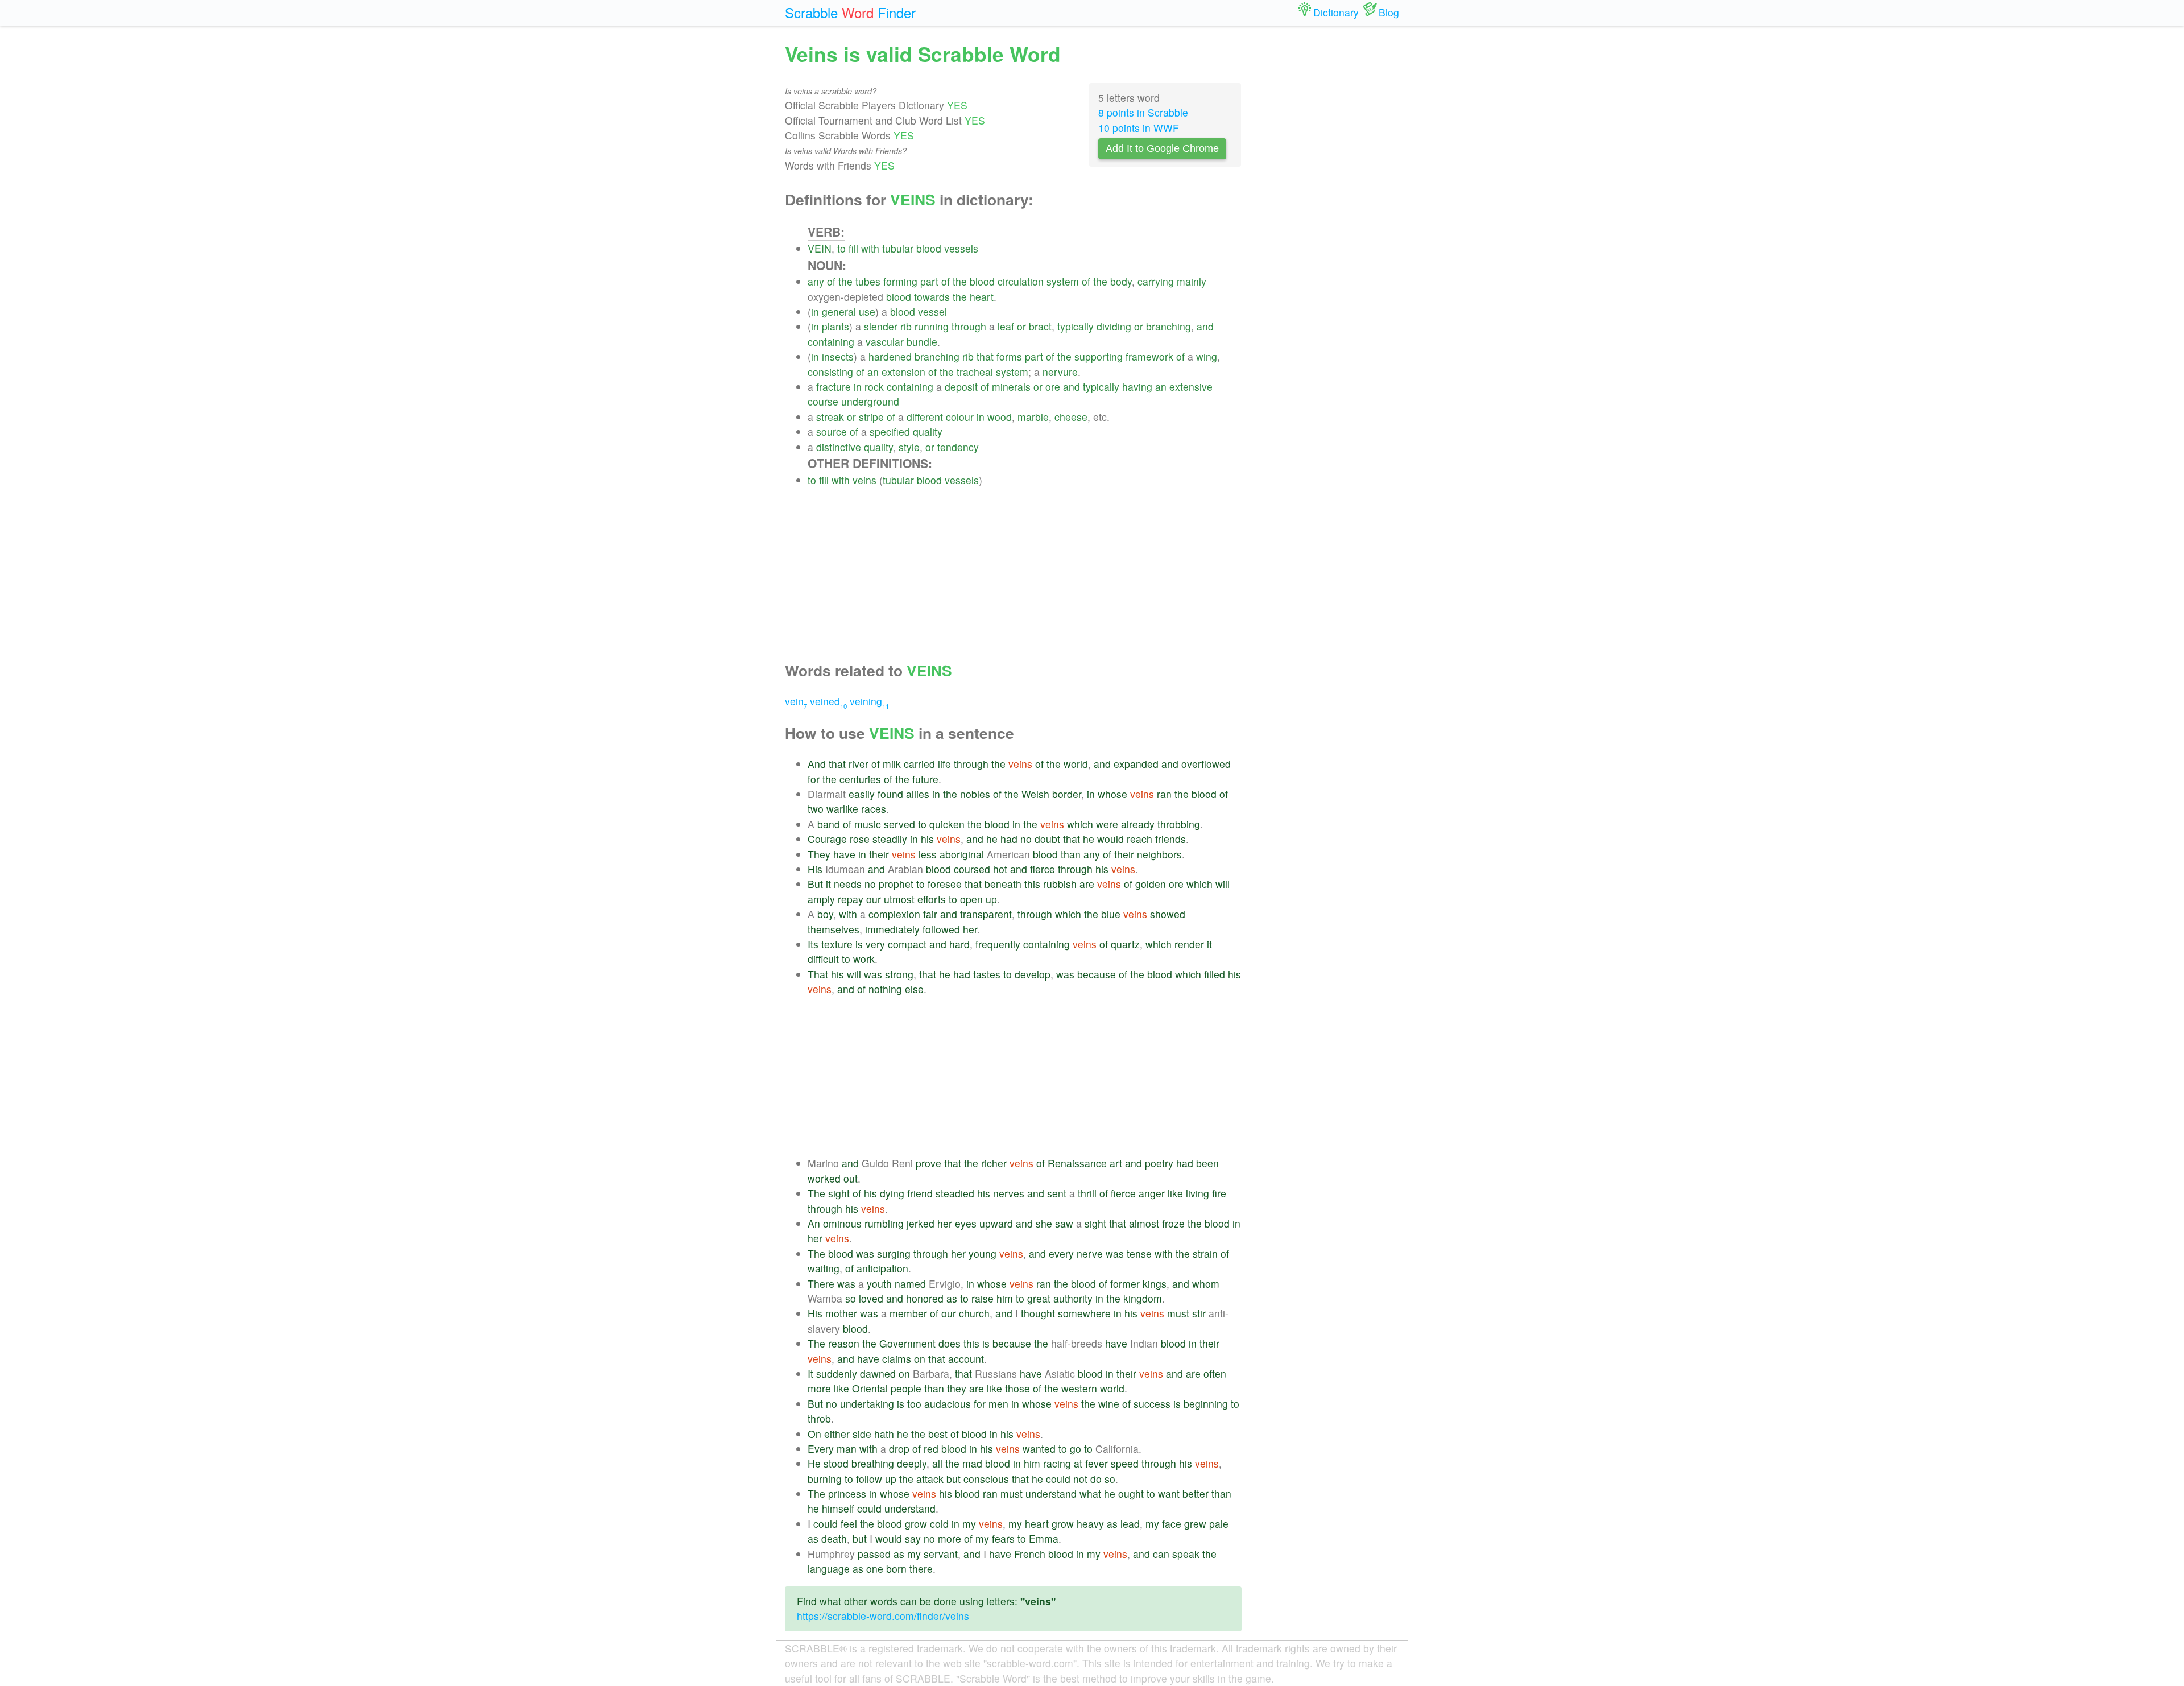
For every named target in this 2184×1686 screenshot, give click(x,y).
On (814, 1434)
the (845, 281)
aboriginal (962, 854)
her (970, 929)
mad (972, 1463)
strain (1205, 1253)
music (868, 824)
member (908, 1313)
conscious (986, 1479)
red (931, 1449)
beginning (1206, 1404)
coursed (972, 869)
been (1207, 1163)
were (1107, 824)
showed (1168, 914)
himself (838, 1508)
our (874, 899)
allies (918, 794)
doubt (1047, 839)
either (837, 1434)
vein (796, 701)
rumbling (884, 1223)
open (971, 899)
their (879, 854)
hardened (890, 356)
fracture (834, 387)
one (875, 1569)
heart (982, 297)
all (937, 1463)
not (1080, 1479)
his (927, 839)
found (890, 794)
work (864, 959)
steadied (955, 1193)
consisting (830, 372)
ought (1131, 1493)
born (896, 1569)
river (859, 764)
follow (869, 1479)
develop (1033, 974)
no (1026, 839)
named (910, 1284)
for (814, 779)
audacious (948, 1404)
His (815, 869)
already (1138, 824)
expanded (1136, 764)
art (1116, 1163)
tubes (868, 281)
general (839, 311)
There (821, 1284)
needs (848, 884)
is (859, 944)
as (952, 1298)
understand (1051, 1493)
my (969, 1524)
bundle (922, 342)
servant (941, 1554)
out (851, 1178)
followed (941, 929)
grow (916, 1524)
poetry (1159, 1163)
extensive (1191, 387)
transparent (986, 914)
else (914, 989)
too (914, 1404)
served (899, 824)
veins (864, 480)
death (834, 1538)
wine (1109, 1404)
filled (1215, 974)
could (1058, 1479)
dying (892, 1193)
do (1096, 1479)
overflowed (1206, 764)
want (1169, 1493)
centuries (860, 779)
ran (1164, 794)
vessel (932, 311)
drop (899, 1449)
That (818, 974)
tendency (958, 447)
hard (959, 944)
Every (821, 1449)
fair (930, 914)
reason (844, 1343)
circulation (1021, 281)
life (944, 764)
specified (890, 431)
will (1223, 884)
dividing (1114, 326)
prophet (896, 884)
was (873, 974)
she (1044, 1223)
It (810, 1373)
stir (1199, 1313)
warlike (842, 809)
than (1071, 854)
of (831, 281)
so (851, 1298)
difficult (823, 959)
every (1061, 1253)
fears (1003, 1538)
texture (837, 944)
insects (838, 356)
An (814, 1223)
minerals (1011, 387)
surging (894, 1253)
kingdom (1143, 1298)
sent (1057, 1193)
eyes (966, 1223)
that (985, 356)
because (1097, 974)
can (1161, 1554)
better (1196, 1493)
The (816, 1193)
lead (1130, 1524)
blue (1111, 914)
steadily (890, 839)
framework (1149, 356)
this (1032, 884)
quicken (947, 824)
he (992, 839)
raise (983, 1298)
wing (1207, 356)
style (909, 447)
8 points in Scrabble (1143, 112)
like (1175, 1193)
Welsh (1035, 794)
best (938, 1434)
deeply (912, 1463)
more (819, 1388)
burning (825, 1479)
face (1172, 1524)
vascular (885, 342)
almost (1144, 1223)
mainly (1192, 281)
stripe (871, 417)
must (1178, 1313)
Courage (827, 839)
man (847, 1449)
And (817, 764)
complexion (894, 914)
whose (1112, 794)
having (1137, 387)
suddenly (837, 1373)
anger (1152, 1193)
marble (1033, 417)
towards (932, 297)
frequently (998, 944)
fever (1097, 1463)
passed (874, 1554)
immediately (892, 929)
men (998, 1404)
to (841, 248)
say (913, 1538)
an (873, 372)
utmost (899, 899)
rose (860, 839)
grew (1195, 1524)
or (1021, 326)
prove (928, 1163)
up (991, 899)
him (1005, 1298)
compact (907, 944)
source (832, 431)
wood (1000, 417)
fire (1219, 1193)
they (957, 1388)
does (950, 1343)
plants (835, 326)
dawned (878, 1373)
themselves (834, 929)
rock (874, 387)
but (954, 1479)
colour (960, 417)
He (814, 1463)
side (862, 1434)
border (1067, 794)
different (925, 417)
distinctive (839, 447)
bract (1040, 326)
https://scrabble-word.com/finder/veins (883, 1616)
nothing (885, 989)
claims (897, 1359)
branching (1168, 326)
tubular (898, 248)
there (921, 1569)
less (928, 854)
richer (994, 1163)
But (815, 884)
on (920, 1359)
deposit (961, 387)
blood (929, 248)
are (1087, 884)
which (1080, 824)
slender (881, 326)
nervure (1060, 372)
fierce (1043, 869)
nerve (1090, 1253)
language (829, 1569)
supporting (1099, 356)
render (1189, 944)
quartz (1125, 944)
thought (1038, 1313)
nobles (975, 794)
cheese (1071, 417)
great (1039, 1298)
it (828, 884)
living (1198, 1193)
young (983, 1253)
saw (1064, 1223)
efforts (932, 899)
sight (839, 1193)
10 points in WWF (1139, 128)
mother (841, 1313)
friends (1170, 839)
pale (1219, 1524)
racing (1057, 1463)
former (1125, 1284)
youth (879, 1284)
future (925, 779)
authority (1073, 1298)
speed (1125, 1463)
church (974, 1313)
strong (899, 974)
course (823, 401)
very (875, 944)
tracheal (975, 372)
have (844, 854)
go (1076, 1449)
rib (906, 326)
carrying (1156, 281)
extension (903, 372)
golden (1151, 884)
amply (821, 899)
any (816, 281)
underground (870, 401)
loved (871, 1298)
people (906, 1388)
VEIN (820, 248)
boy (825, 914)
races (874, 809)
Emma (1044, 1538)
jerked (921, 1223)
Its (813, 944)
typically (1076, 326)
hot (1000, 869)
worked (824, 1178)
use (867, 311)
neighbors (1159, 854)
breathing (873, 1463)
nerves (1009, 1193)
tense (1139, 1253)
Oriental (870, 1388)
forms (1009, 356)
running (932, 326)
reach (1139, 839)
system (1063, 281)
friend (920, 1193)
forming (900, 281)
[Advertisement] (1025, 567)
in (815, 311)
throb (819, 1418)
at (1078, 1463)
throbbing (1179, 824)
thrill (1087, 1193)
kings (1155, 1284)
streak (830, 417)
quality (928, 431)
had (1009, 839)
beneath (1003, 884)
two (816, 809)
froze (1173, 1223)
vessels (961, 248)
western (1079, 1388)
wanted (1039, 1449)
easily (862, 794)
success (1152, 1404)
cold (939, 1524)
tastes (987, 974)
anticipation (882, 1268)
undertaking (867, 1404)
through (969, 326)
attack (930, 1479)
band (829, 824)
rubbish (1060, 884)
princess (847, 1493)
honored (925, 1298)
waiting (824, 1268)
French (1030, 1554)
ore (1053, 387)
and (1205, 326)
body (1121, 281)
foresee (945, 884)
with (870, 248)
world (1076, 764)
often (1215, 1373)
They (819, 854)
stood (836, 1463)
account (966, 1359)
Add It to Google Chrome (1162, 148)
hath (884, 1434)
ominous (842, 1223)
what (1090, 1493)
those (1017, 1388)
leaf (1006, 326)
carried (919, 764)
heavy (1090, 1524)
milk (892, 764)
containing (831, 342)
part (929, 281)
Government (907, 1343)
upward (996, 1223)
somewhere (1084, 1313)
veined (828, 701)
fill (853, 248)
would (1110, 839)
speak (1186, 1554)
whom (1206, 1284)
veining (869, 701)
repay (851, 899)
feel (849, 1524)
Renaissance (1077, 1163)
